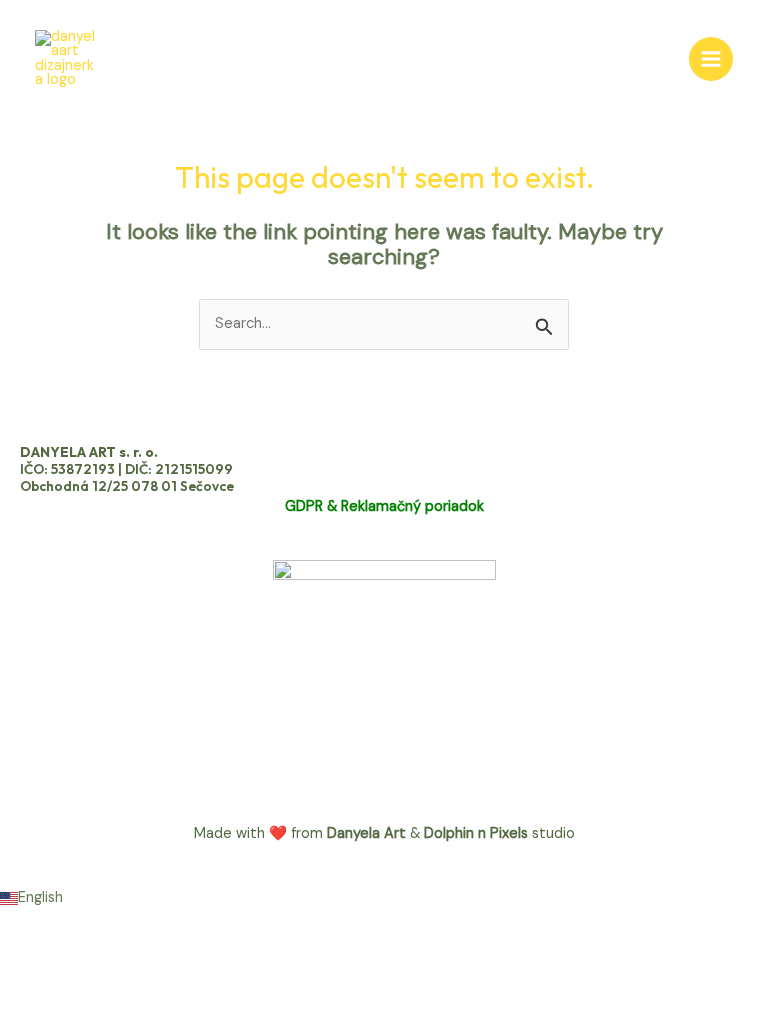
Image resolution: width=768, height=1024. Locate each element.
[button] (384, 898)
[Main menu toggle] (711, 59)
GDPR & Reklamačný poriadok (384, 506)
